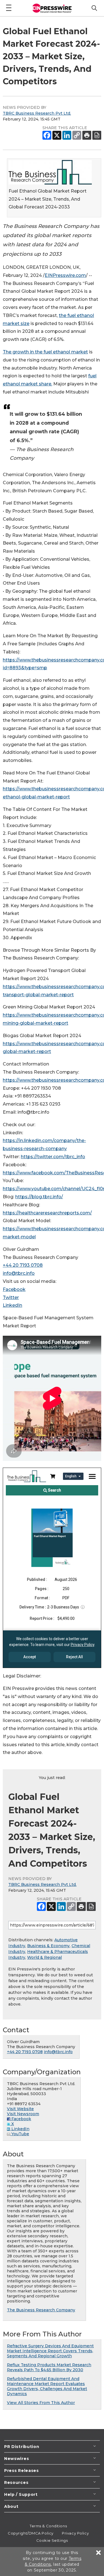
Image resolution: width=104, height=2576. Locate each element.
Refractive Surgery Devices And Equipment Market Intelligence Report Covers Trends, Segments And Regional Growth (50, 2351)
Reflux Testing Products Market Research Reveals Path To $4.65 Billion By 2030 (49, 2367)
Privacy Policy (75, 2533)
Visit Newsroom (23, 2114)
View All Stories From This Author (41, 2403)
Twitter (11, 1297)
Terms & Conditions (48, 2526)
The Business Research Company (41, 2310)
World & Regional (45, 1957)
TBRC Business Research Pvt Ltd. (37, 113)
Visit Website (20, 2109)
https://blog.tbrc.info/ (39, 1197)
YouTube (20, 2134)
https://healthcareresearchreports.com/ (47, 1213)
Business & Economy (48, 1946)
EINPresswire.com (65, 275)
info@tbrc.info (19, 1273)
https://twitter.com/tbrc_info (53, 1157)
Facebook (14, 1289)
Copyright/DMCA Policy (31, 2533)
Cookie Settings (52, 2540)
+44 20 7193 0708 (23, 1265)
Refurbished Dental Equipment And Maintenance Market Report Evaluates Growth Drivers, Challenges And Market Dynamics (47, 2386)
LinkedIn (12, 1305)
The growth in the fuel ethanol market (45, 352)
